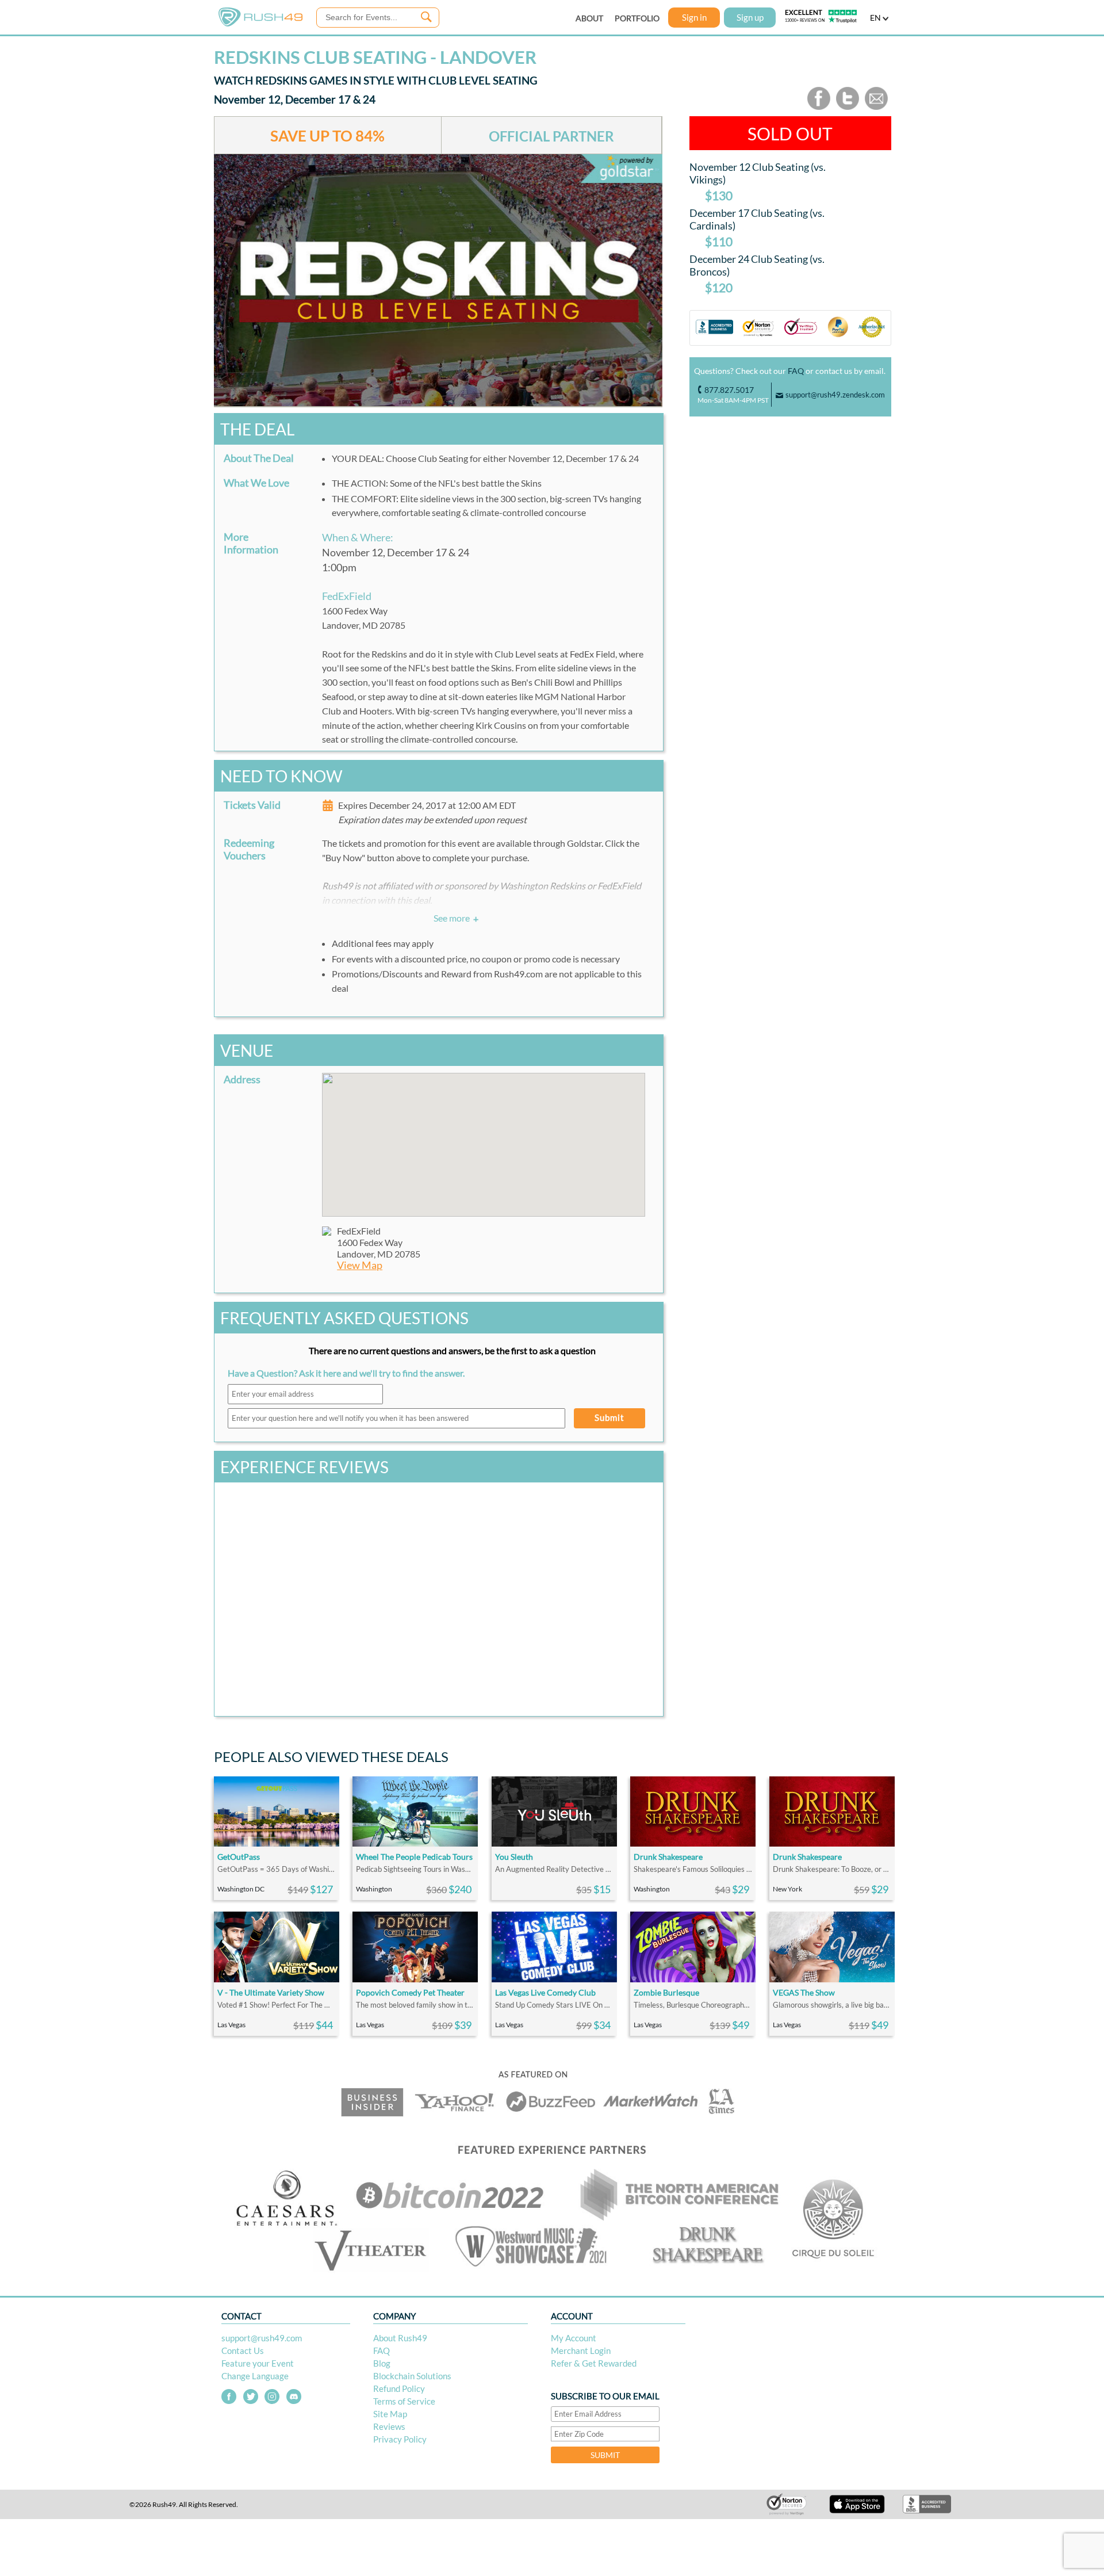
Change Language (255, 2376)
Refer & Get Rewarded (594, 2363)
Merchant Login (581, 2350)
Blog (382, 2363)
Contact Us (243, 2350)
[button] (484, 1138)
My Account (574, 2338)
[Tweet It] (848, 107)
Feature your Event (258, 2363)
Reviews (389, 2426)
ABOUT (589, 18)
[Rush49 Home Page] (260, 24)
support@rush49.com (262, 2338)
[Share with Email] (876, 107)
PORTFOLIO (637, 18)
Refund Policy (399, 2388)
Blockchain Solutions (412, 2376)
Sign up (750, 17)
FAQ (796, 371)
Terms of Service (404, 2401)
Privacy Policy (400, 2439)
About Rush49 (400, 2338)
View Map (360, 1265)
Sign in (694, 17)
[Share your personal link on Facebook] (819, 107)
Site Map (390, 2414)
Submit (609, 1417)
